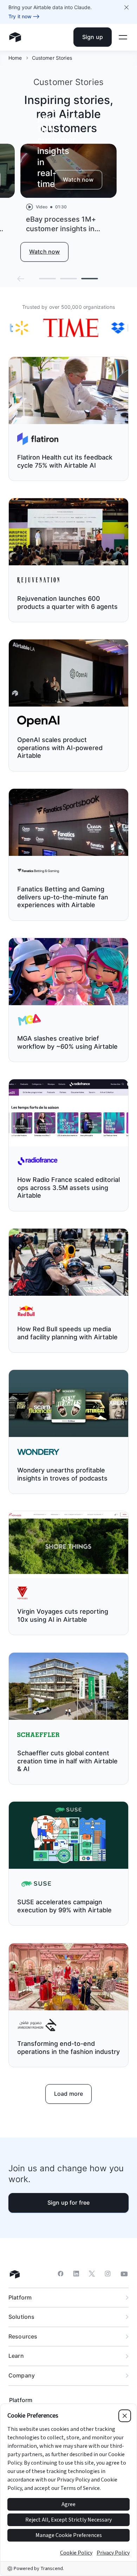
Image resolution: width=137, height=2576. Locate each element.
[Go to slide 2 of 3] (68, 279)
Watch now (78, 180)
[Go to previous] (21, 279)
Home (15, 58)
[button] (21, 279)
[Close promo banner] (126, 7)
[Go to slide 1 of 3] (47, 279)
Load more (68, 2094)
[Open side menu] (123, 37)
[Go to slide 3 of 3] (90, 279)
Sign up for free (69, 2203)
